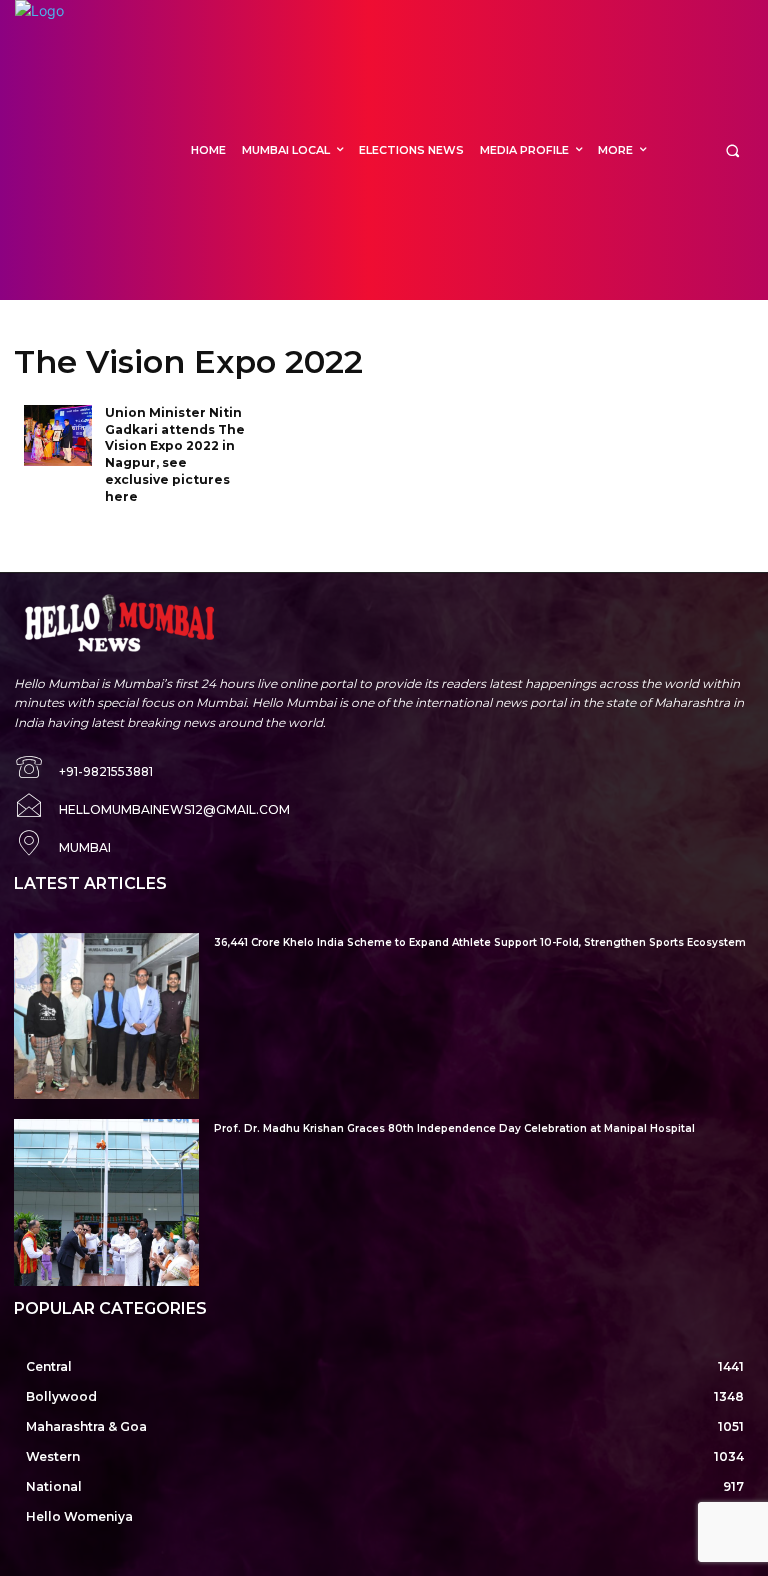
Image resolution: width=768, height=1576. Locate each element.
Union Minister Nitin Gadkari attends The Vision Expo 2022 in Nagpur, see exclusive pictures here (175, 454)
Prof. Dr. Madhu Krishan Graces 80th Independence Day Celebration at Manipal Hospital (454, 1128)
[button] (732, 150)
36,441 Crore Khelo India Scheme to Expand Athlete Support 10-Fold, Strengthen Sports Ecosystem (480, 942)
